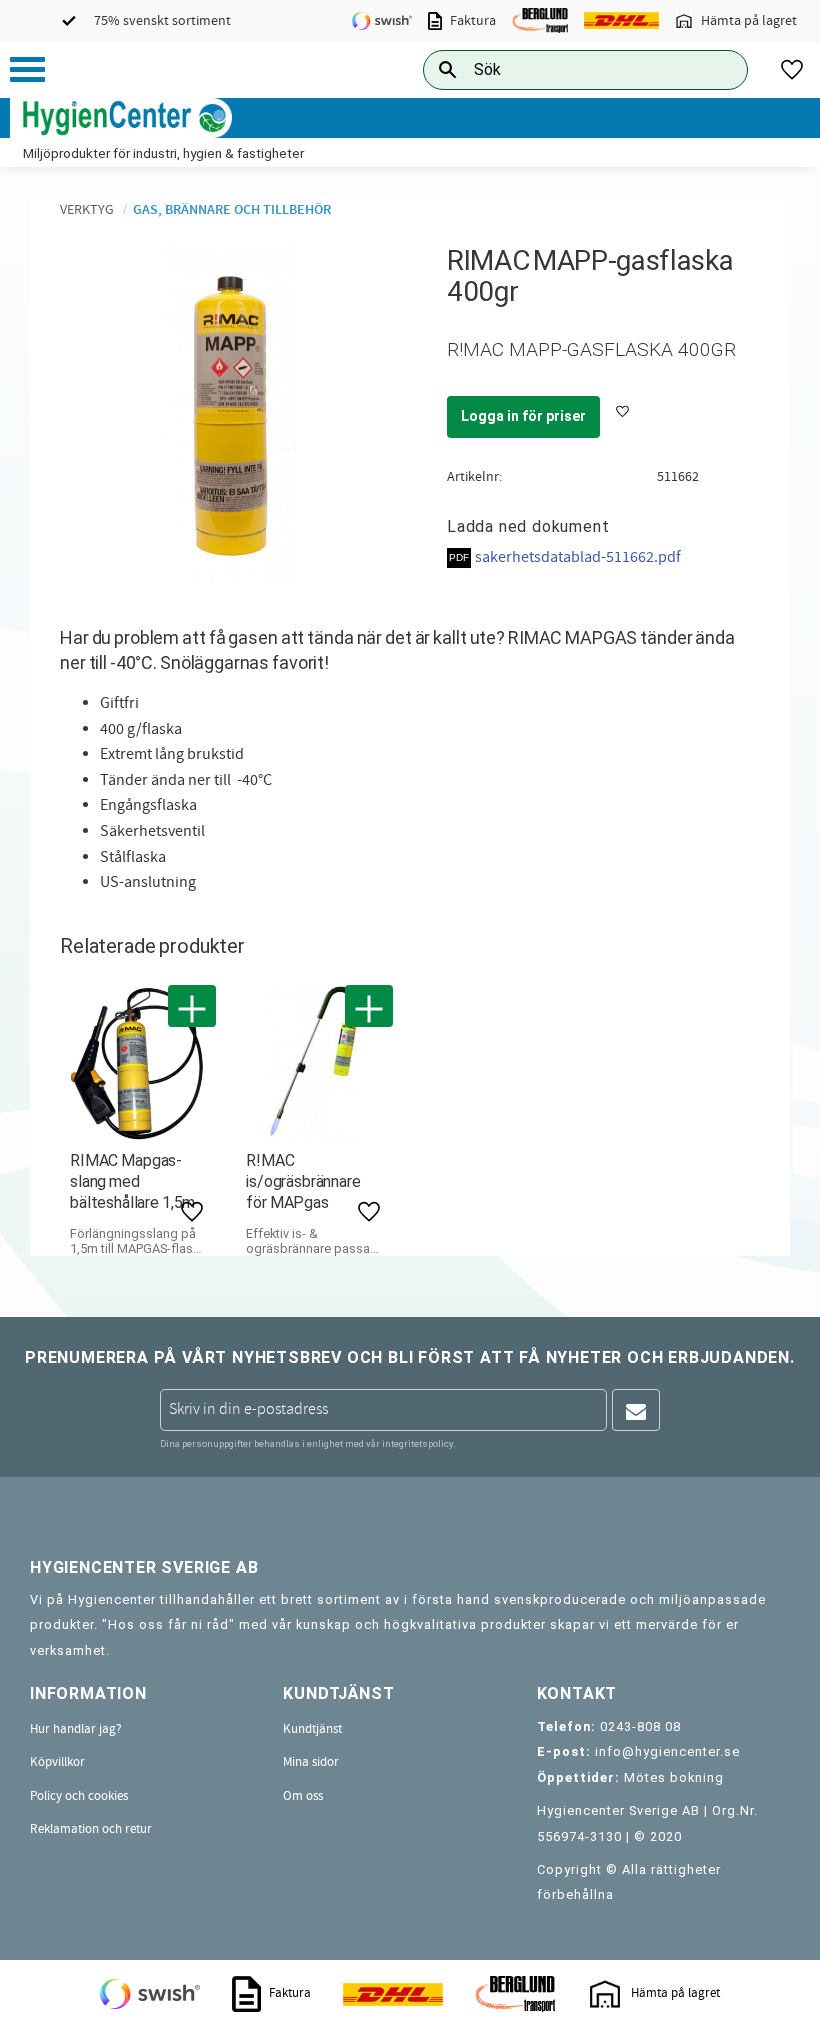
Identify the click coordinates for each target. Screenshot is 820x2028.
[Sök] (717, 69)
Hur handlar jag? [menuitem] (76, 1729)
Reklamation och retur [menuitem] (91, 1829)
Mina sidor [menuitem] (311, 1762)
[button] (27, 69)
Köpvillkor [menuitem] (57, 1762)
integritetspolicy (417, 1443)
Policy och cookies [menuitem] (79, 1796)
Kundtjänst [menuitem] (312, 1729)
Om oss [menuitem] (303, 1796)
